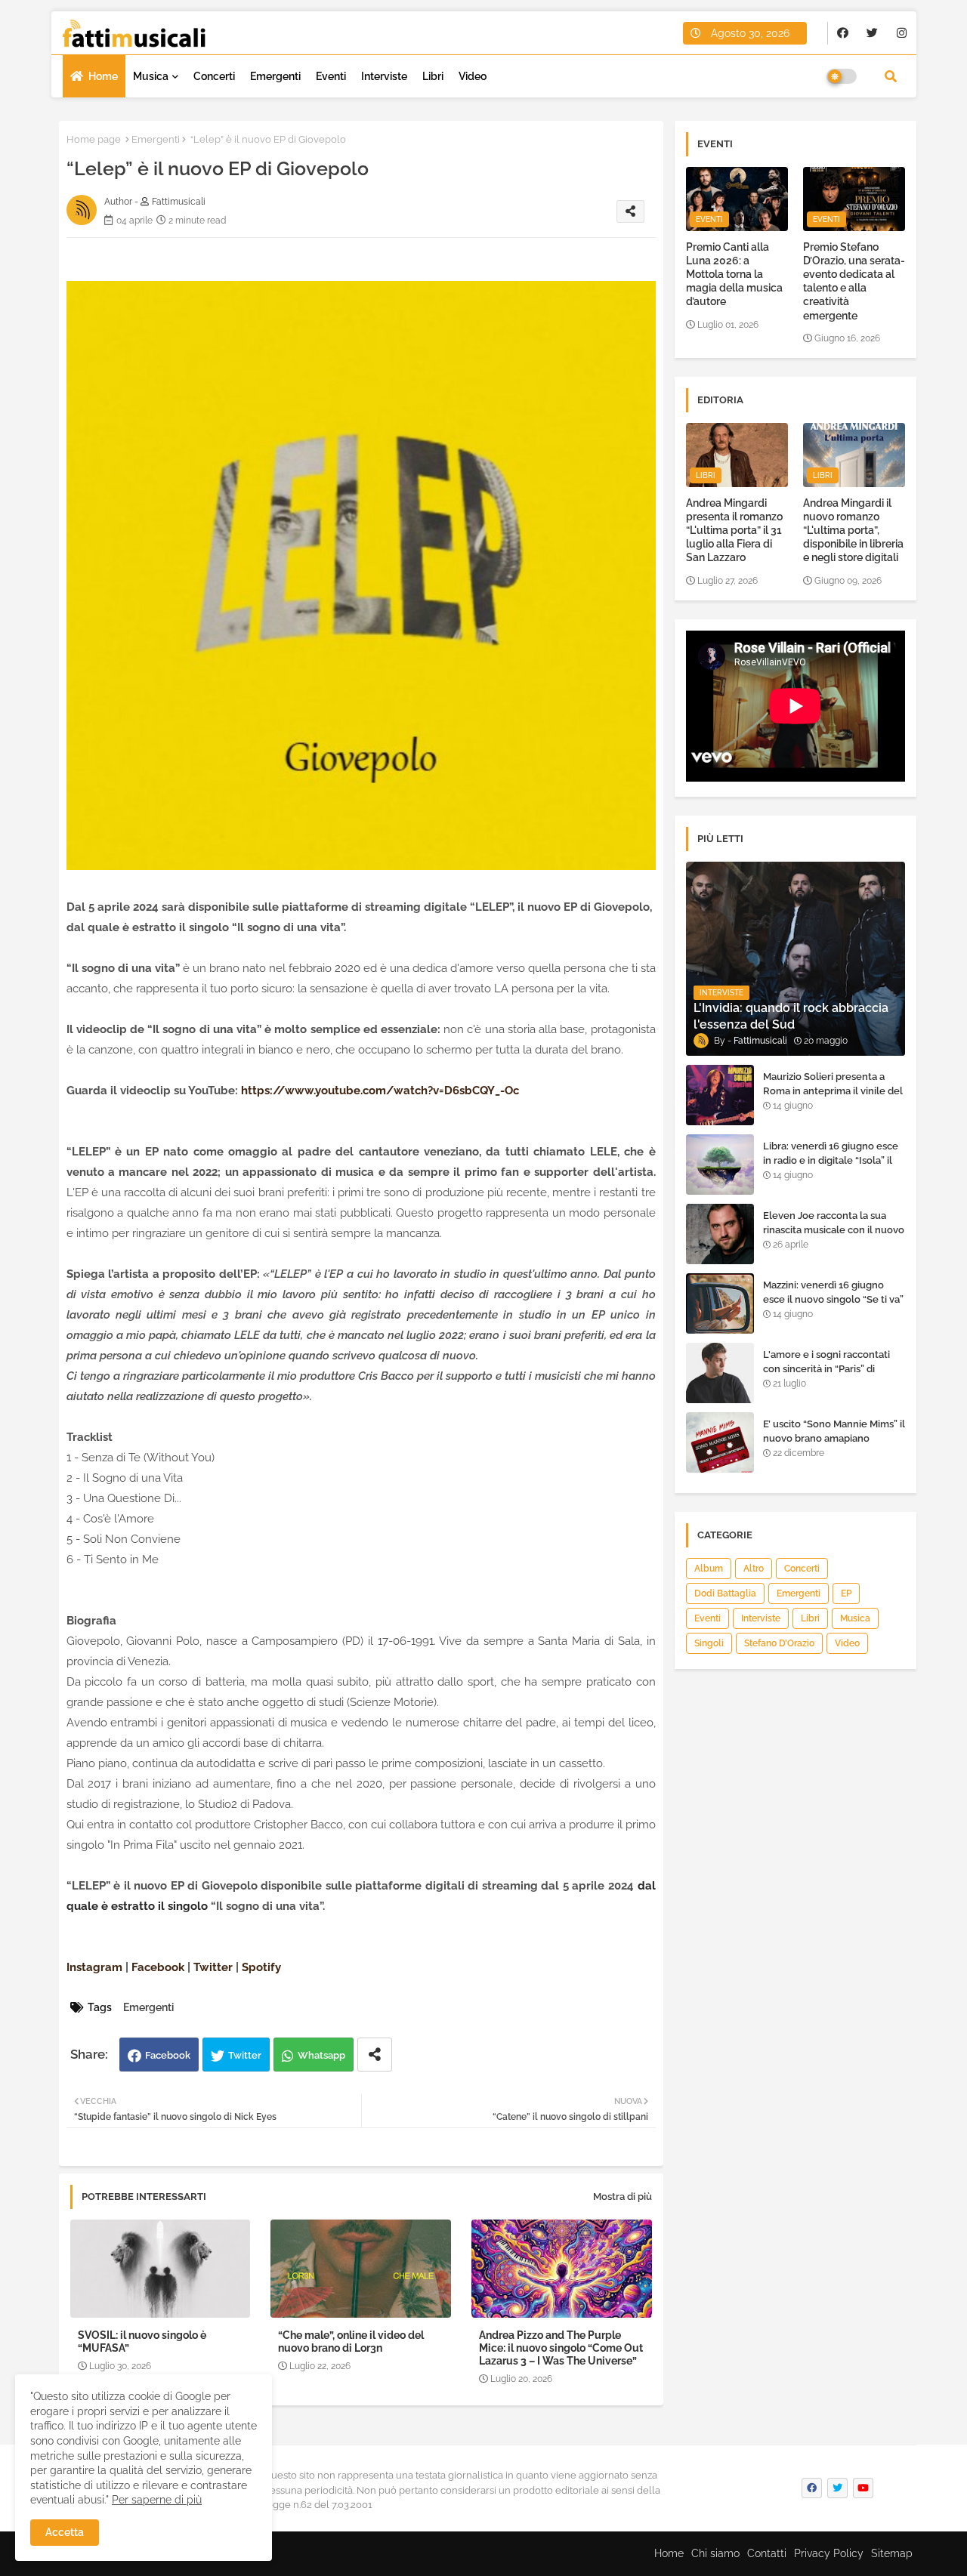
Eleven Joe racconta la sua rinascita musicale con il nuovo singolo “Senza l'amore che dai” (834, 1236)
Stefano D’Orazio (779, 1643)
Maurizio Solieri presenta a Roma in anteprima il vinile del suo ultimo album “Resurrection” (833, 1097)
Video (473, 76)
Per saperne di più (157, 2500)
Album (709, 1569)
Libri (433, 76)
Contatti (767, 2553)
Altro (754, 1569)
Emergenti (275, 76)
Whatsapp (321, 2055)
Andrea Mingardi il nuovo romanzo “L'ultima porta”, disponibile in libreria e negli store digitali (853, 531)
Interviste (384, 76)
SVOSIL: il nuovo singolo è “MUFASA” (142, 2342)
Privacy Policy (829, 2553)
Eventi (331, 76)
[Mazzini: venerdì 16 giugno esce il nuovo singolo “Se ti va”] (720, 1303)
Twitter (245, 2055)
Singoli (709, 1643)
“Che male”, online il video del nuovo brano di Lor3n (351, 2342)
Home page (94, 139)
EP (846, 1593)
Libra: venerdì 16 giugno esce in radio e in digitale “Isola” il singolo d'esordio (831, 1160)
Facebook (168, 2055)
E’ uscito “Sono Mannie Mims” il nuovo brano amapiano (834, 1431)
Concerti (214, 76)
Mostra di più (623, 2197)
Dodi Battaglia (725, 1593)
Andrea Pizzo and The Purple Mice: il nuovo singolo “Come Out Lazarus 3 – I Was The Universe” (561, 2348)
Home (103, 76)
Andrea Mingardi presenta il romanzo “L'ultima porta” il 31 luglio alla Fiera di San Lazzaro (734, 531)
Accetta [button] (65, 2532)
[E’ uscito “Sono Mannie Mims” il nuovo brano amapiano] (720, 1442)
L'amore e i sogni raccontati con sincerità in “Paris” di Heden (826, 1368)
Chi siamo (715, 2553)
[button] (891, 76)
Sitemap (892, 2553)
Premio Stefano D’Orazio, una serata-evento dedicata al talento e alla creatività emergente (854, 281)
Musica (151, 76)
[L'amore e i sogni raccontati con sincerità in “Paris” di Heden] (720, 1373)
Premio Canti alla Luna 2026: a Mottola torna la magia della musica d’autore (734, 275)
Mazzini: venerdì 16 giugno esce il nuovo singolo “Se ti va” (833, 1292)
